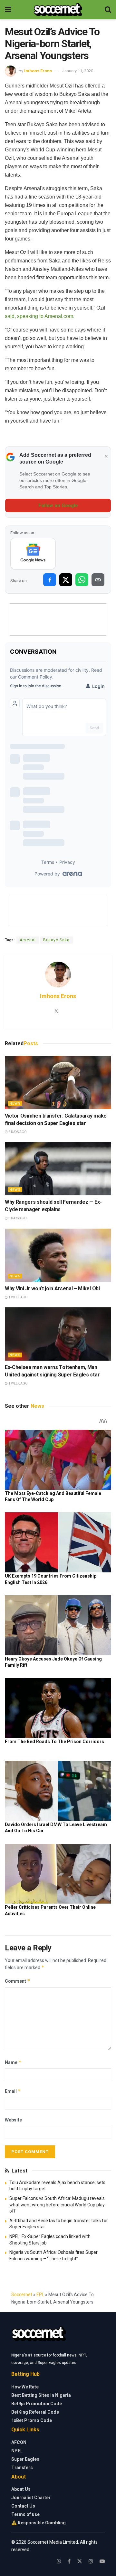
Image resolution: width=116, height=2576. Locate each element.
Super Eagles (25, 2459)
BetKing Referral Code (35, 2412)
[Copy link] (98, 580)
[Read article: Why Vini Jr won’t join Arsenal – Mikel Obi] (58, 1255)
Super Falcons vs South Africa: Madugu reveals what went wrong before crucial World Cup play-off (58, 2205)
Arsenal (28, 940)
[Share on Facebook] (50, 580)
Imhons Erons (38, 71)
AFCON (19, 2442)
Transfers (22, 2468)
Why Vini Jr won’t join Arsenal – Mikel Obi (52, 1288)
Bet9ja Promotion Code (37, 2404)
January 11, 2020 (78, 71)
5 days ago (17, 1218)
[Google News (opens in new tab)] (33, 554)
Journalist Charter (31, 2498)
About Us (21, 2489)
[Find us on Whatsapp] (59, 2561)
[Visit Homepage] (58, 10)
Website (13, 2120)
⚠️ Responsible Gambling (39, 2523)
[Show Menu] (8, 10)
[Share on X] (66, 580)
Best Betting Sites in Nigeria (41, 2395)
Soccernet (22, 2295)
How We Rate (25, 2387)
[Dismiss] (106, 456)
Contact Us (23, 2506)
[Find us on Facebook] (69, 2561)
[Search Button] (108, 10)
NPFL (17, 2451)
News (15, 1104)
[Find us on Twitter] (80, 2561)
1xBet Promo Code (32, 2420)
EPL (40, 2295)
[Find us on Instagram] (91, 2561)
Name (13, 2062)
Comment (18, 1981)
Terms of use (25, 2514)
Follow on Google (58, 506)
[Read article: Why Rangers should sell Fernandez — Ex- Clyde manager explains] (58, 1169)
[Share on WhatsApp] (82, 580)
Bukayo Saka (56, 940)
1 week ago (18, 1297)
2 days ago (17, 1132)
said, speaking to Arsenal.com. (40, 316)
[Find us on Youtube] (102, 2561)
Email (13, 2091)
